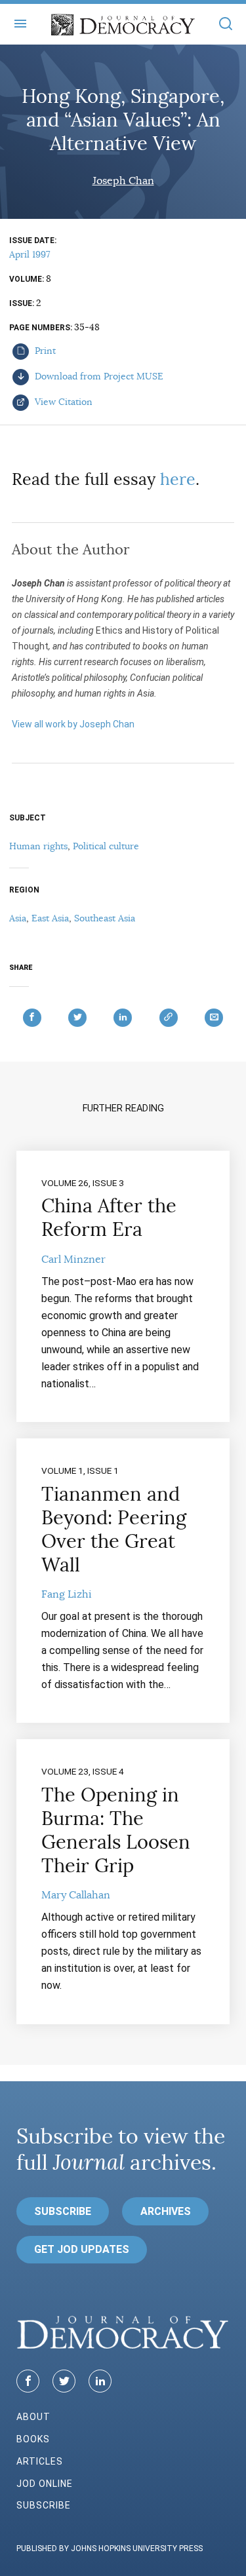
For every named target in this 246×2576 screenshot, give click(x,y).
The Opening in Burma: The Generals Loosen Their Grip (116, 1830)
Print (44, 351)
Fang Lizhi (67, 1594)
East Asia (50, 918)
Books (33, 2439)
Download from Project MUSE (98, 376)
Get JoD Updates (82, 2249)
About (33, 2417)
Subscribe (63, 2211)
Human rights (38, 846)
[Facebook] (28, 2381)
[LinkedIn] (100, 2381)
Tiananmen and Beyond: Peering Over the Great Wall (114, 1529)
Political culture (106, 846)
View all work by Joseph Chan (73, 724)
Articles (40, 2461)
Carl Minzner (73, 1259)
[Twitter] (64, 2381)
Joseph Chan (123, 181)
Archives (166, 2211)
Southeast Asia (105, 918)
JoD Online (45, 2484)
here (178, 479)
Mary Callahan (76, 1895)
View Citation (62, 402)
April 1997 (30, 254)
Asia (18, 918)
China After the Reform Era (109, 1218)
